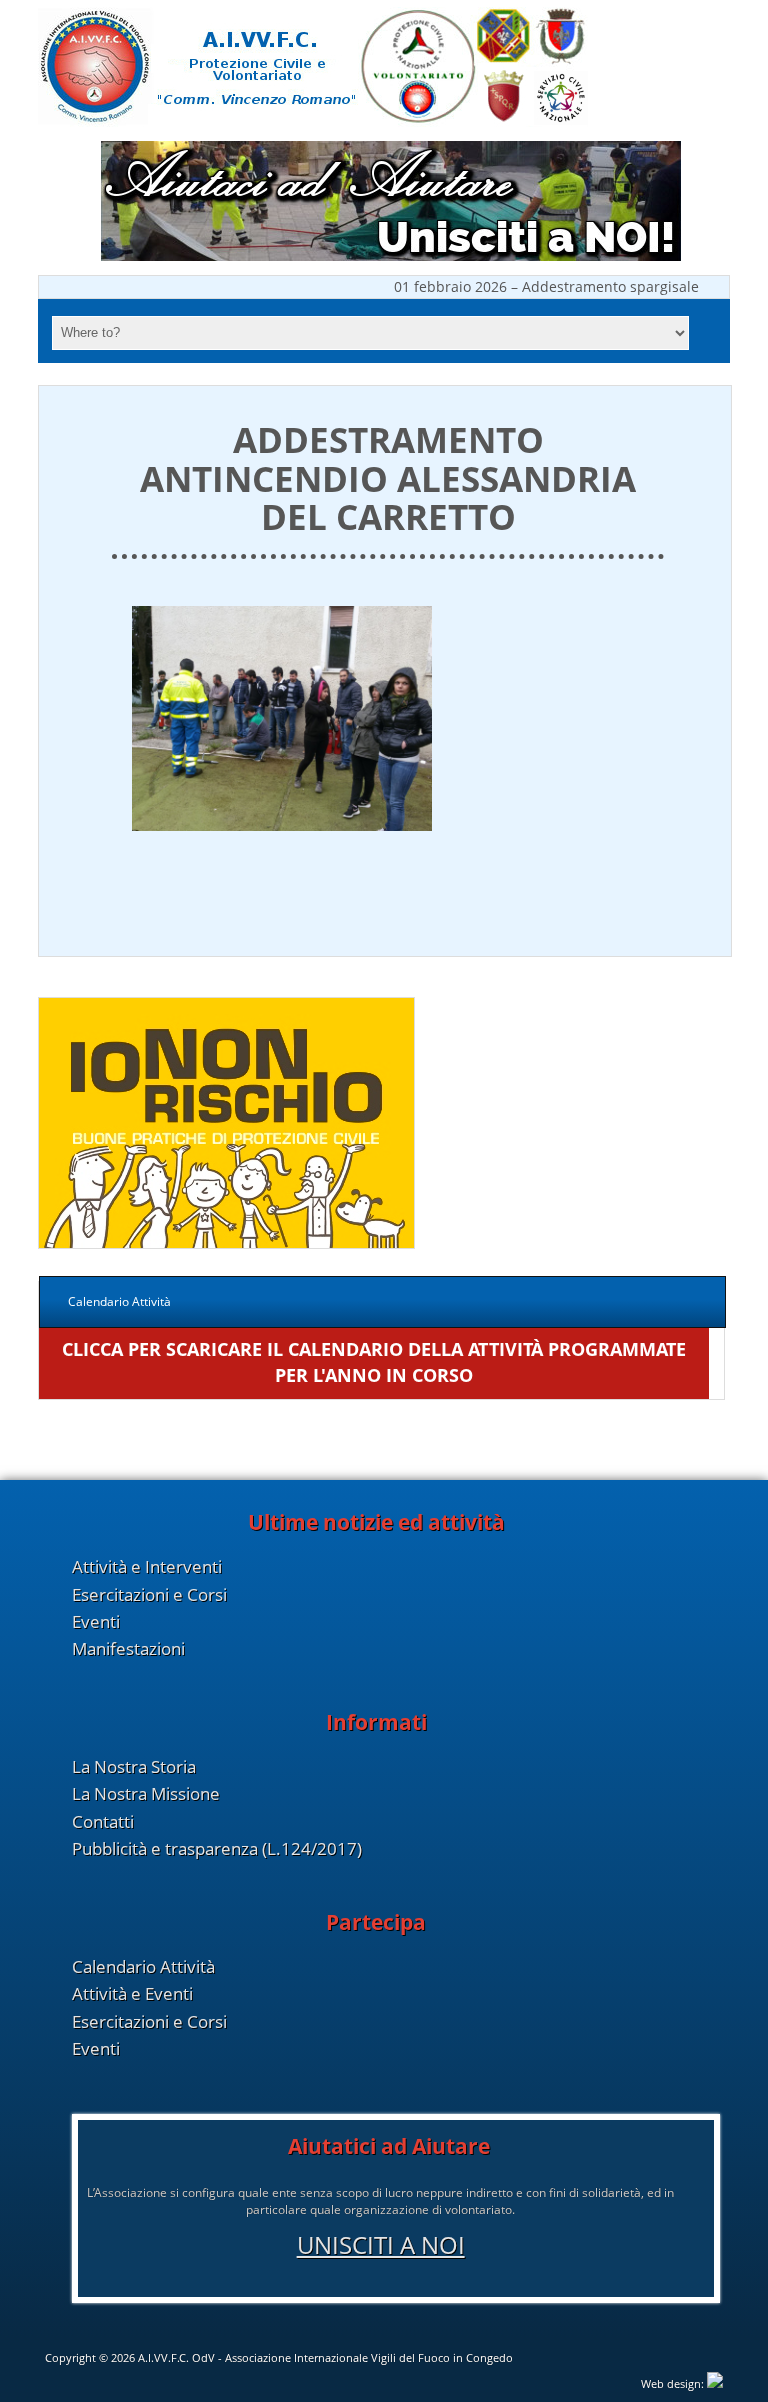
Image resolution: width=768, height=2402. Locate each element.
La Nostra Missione (146, 1793)
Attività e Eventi (132, 1993)
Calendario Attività (143, 1966)
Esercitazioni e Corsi (149, 1594)
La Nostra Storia (134, 1766)
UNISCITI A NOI (381, 2244)
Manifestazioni (128, 1648)
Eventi (96, 1621)
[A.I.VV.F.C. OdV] (313, 122)
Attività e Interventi (147, 1566)
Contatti (103, 1821)
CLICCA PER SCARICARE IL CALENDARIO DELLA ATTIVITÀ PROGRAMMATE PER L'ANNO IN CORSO (374, 1361)
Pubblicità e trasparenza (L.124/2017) (217, 1848)
